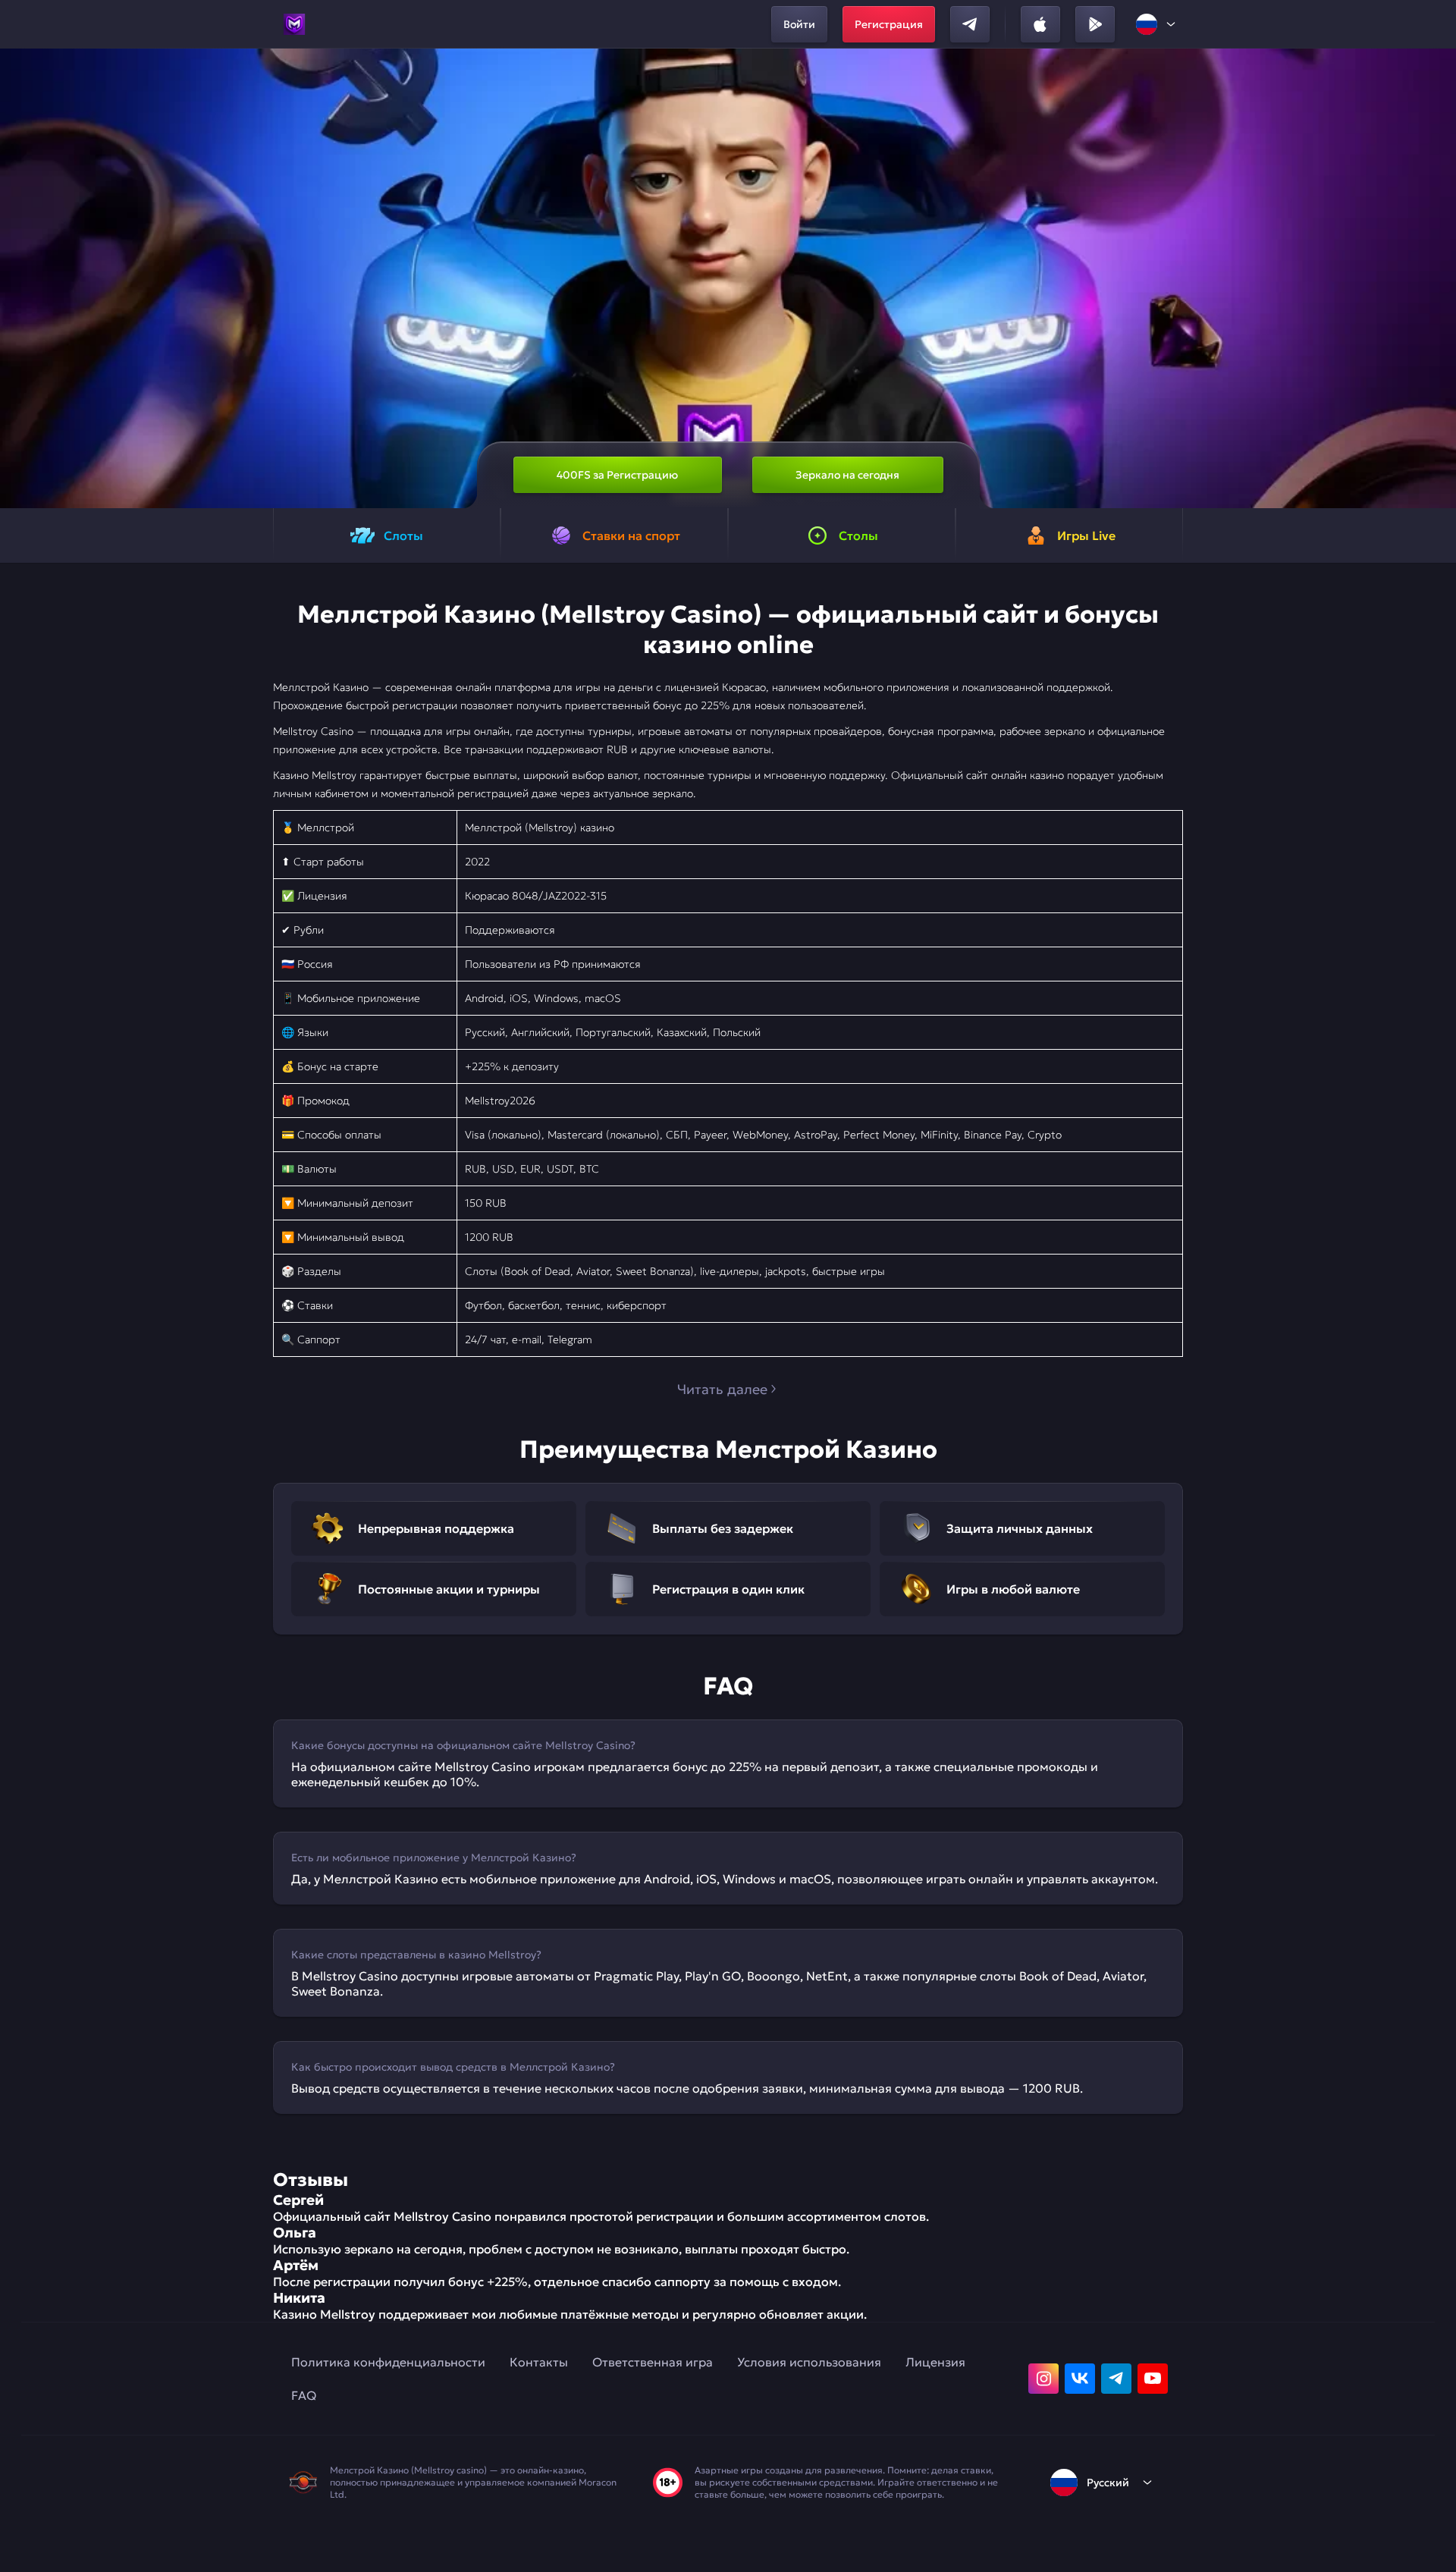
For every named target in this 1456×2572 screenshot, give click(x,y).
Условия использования (809, 2362)
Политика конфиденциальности (388, 2362)
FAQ (304, 2395)
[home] (294, 24)
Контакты (539, 2362)
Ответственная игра (653, 2362)
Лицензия (935, 2362)
